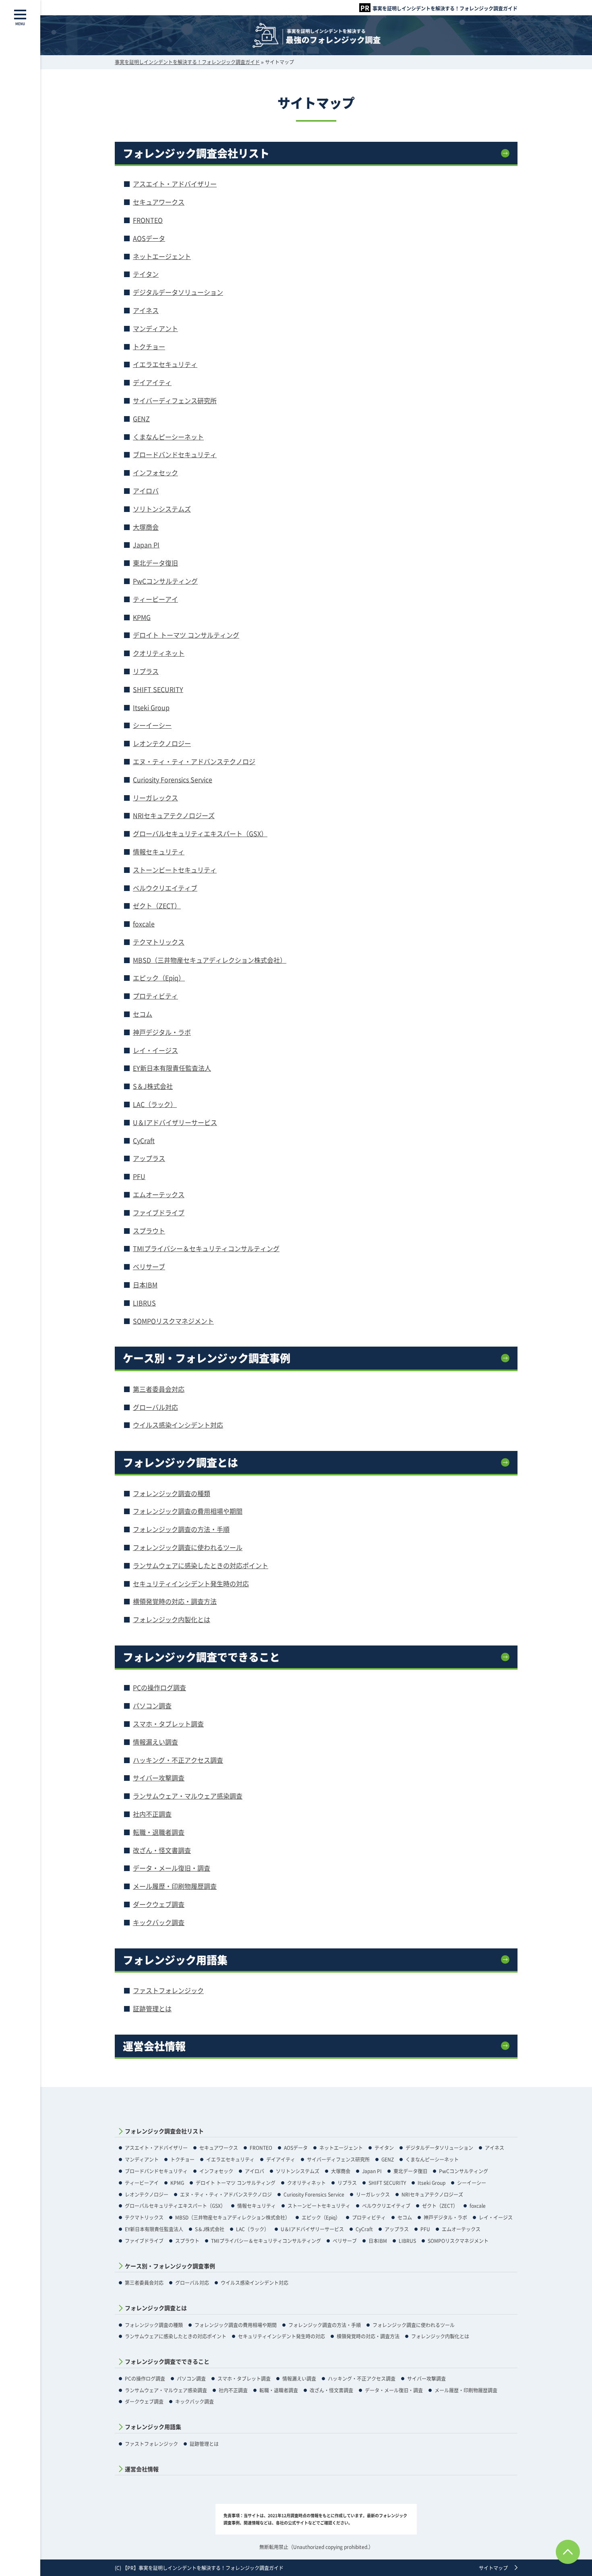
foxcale (144, 924)
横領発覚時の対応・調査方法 (175, 1601)
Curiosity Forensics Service (173, 779)
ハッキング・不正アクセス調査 (178, 1760)
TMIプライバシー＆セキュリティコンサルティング (206, 1248)
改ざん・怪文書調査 (162, 1850)
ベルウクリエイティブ (165, 888)
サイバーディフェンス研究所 (175, 400)
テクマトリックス (159, 942)
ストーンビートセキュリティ (175, 870)
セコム (143, 1014)
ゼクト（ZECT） (157, 906)
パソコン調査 (152, 1706)
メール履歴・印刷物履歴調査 (175, 1886)
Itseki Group (151, 707)
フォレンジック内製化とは (172, 1619)
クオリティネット (159, 653)
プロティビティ (155, 996)
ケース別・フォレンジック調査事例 (207, 1358)
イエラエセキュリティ (165, 364)
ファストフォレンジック (168, 1990)
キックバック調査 (159, 1922)
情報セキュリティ (159, 852)
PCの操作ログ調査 (159, 1687)
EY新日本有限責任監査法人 (172, 1068)
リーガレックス (155, 798)
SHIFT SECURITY (158, 689)
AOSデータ (149, 238)
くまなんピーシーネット (168, 437)
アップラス (149, 1158)
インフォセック (155, 473)
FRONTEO (148, 220)
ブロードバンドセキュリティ (175, 454)
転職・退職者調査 (159, 1832)
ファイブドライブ (159, 1212)
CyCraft (144, 1140)
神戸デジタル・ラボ (162, 1032)
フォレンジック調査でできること (201, 1657)
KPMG (142, 617)
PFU (139, 1176)
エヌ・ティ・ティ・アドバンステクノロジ (194, 761)
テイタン (146, 274)
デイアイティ (152, 382)
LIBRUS (144, 1303)
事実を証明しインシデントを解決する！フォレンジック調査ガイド (445, 8)
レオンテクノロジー (162, 743)
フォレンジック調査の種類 (172, 1493)
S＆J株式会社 (153, 1086)
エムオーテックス (159, 1194)
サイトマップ (493, 2568)
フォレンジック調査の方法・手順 (181, 1529)
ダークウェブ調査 (159, 1904)
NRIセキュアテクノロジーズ (174, 815)
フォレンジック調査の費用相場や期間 (188, 1511)
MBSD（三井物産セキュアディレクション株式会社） (210, 960)
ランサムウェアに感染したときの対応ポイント (201, 1565)
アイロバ (146, 491)
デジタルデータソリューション (178, 292)
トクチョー (149, 346)
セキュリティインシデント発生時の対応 (191, 1583)
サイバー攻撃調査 (159, 1778)
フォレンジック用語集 (175, 1960)
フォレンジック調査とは (180, 1462)
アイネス (146, 310)
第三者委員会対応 (159, 1389)
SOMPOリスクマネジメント (173, 1321)
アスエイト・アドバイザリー (175, 184)
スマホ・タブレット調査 (168, 1724)
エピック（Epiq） (159, 978)
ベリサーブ (149, 1266)
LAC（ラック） (155, 1104)
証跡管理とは (152, 2008)
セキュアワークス (159, 202)
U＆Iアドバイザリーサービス (175, 1122)
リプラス (146, 671)
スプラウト (149, 1231)
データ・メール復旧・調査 (172, 1868)
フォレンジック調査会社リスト (196, 153)
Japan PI (146, 545)
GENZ (141, 419)
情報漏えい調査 (155, 1742)
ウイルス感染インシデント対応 (178, 1425)
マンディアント (155, 328)
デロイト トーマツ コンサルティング (186, 635)
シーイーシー (152, 725)
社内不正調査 (152, 1814)
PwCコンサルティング (165, 581)
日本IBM (145, 1285)
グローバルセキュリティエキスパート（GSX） (200, 833)
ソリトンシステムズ (162, 509)
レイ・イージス (155, 1050)
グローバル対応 (155, 1407)
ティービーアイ (155, 599)
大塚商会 (146, 527)
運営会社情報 (154, 2046)
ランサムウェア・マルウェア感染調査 (188, 1796)
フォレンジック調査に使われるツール (188, 1547)
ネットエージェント (162, 256)
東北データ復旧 (155, 563)
